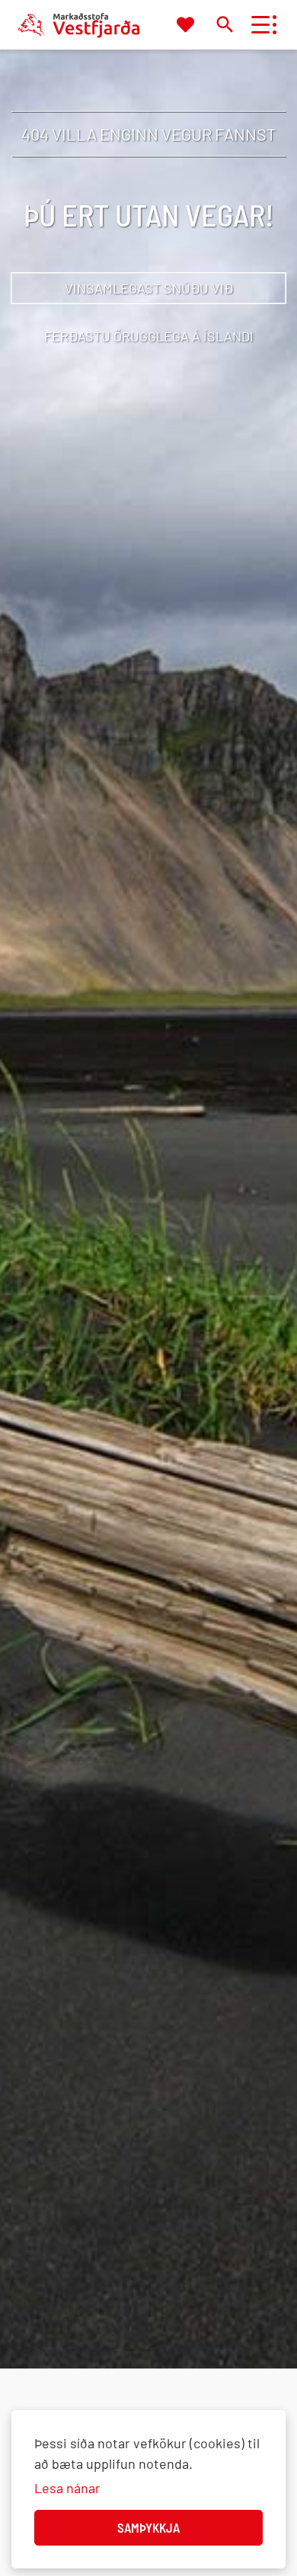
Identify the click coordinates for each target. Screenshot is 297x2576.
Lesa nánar (67, 2488)
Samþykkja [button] (148, 2527)
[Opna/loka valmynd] (260, 25)
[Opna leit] (224, 24)
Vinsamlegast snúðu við (149, 288)
